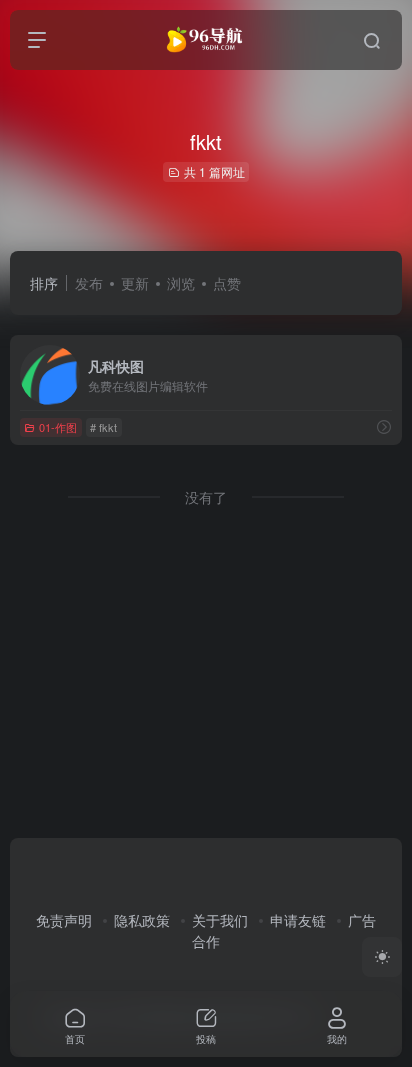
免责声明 (64, 920)
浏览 (181, 283)
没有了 (206, 497)
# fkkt (103, 427)
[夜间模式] (382, 957)
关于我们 (220, 920)
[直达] (384, 426)
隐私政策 (142, 920)
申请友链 (298, 920)
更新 (135, 283)
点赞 (227, 283)
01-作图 (58, 427)
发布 (89, 283)
